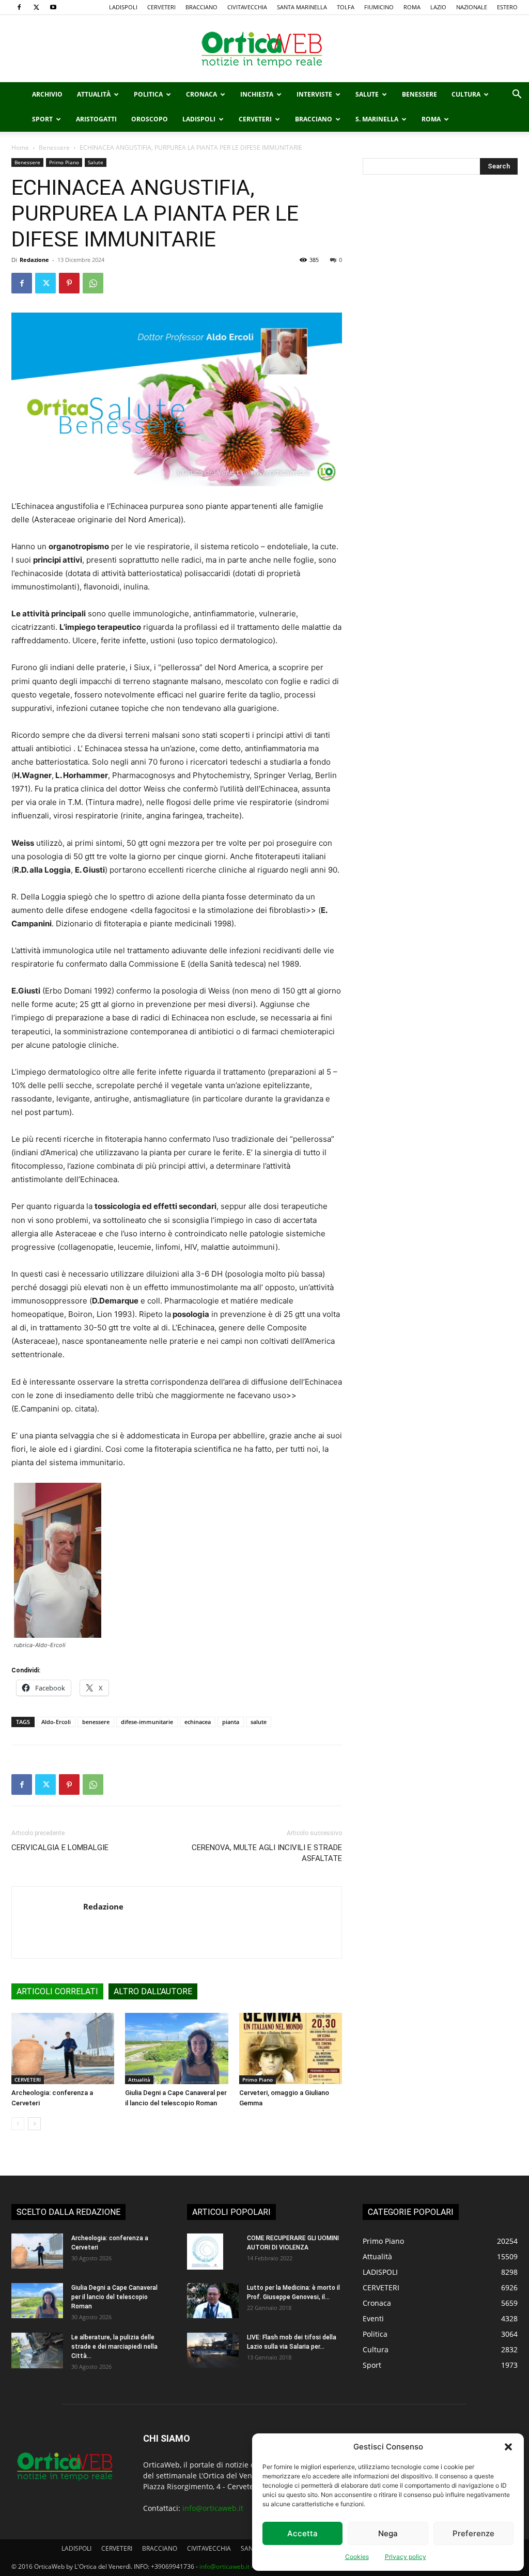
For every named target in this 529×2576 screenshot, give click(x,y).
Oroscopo (150, 119)
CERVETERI (161, 7)
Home (20, 148)
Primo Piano (64, 162)
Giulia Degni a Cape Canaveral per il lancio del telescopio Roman (114, 2297)
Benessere (419, 94)
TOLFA (346, 7)
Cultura (466, 94)
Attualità (94, 94)
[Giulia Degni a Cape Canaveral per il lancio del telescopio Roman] (176, 2048)
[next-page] (34, 2124)
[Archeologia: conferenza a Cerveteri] (63, 2048)
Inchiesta (257, 94)
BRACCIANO (201, 7)
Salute (367, 94)
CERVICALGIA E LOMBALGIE (60, 1848)
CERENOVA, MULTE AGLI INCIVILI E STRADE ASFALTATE (267, 1853)
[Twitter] (36, 7)
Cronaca (201, 94)
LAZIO (438, 7)
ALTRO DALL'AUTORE (153, 1991)
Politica (148, 94)
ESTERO (507, 7)
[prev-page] (18, 2124)
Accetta (302, 2533)
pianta (231, 1722)
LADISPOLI (123, 7)
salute (259, 1722)
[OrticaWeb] (264, 49)
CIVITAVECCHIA (247, 7)
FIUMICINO (379, 7)
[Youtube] (53, 7)
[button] (508, 2447)
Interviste (314, 94)
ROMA (412, 7)
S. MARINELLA (377, 119)
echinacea (198, 1722)
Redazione (34, 260)
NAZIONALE (472, 7)
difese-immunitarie (147, 1722)
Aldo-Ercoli (56, 1722)
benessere (96, 1722)
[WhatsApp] (93, 283)
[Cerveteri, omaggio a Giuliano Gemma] (291, 2048)
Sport (42, 119)
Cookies (357, 2557)
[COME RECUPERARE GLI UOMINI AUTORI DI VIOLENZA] (205, 2252)
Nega (388, 2533)
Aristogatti (96, 119)
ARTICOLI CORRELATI (57, 1991)
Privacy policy (406, 2557)
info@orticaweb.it (213, 2508)
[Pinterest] (69, 283)
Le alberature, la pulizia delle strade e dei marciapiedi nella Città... (114, 2347)
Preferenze (473, 2533)
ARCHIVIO (47, 94)
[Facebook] (19, 7)
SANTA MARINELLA (302, 7)
